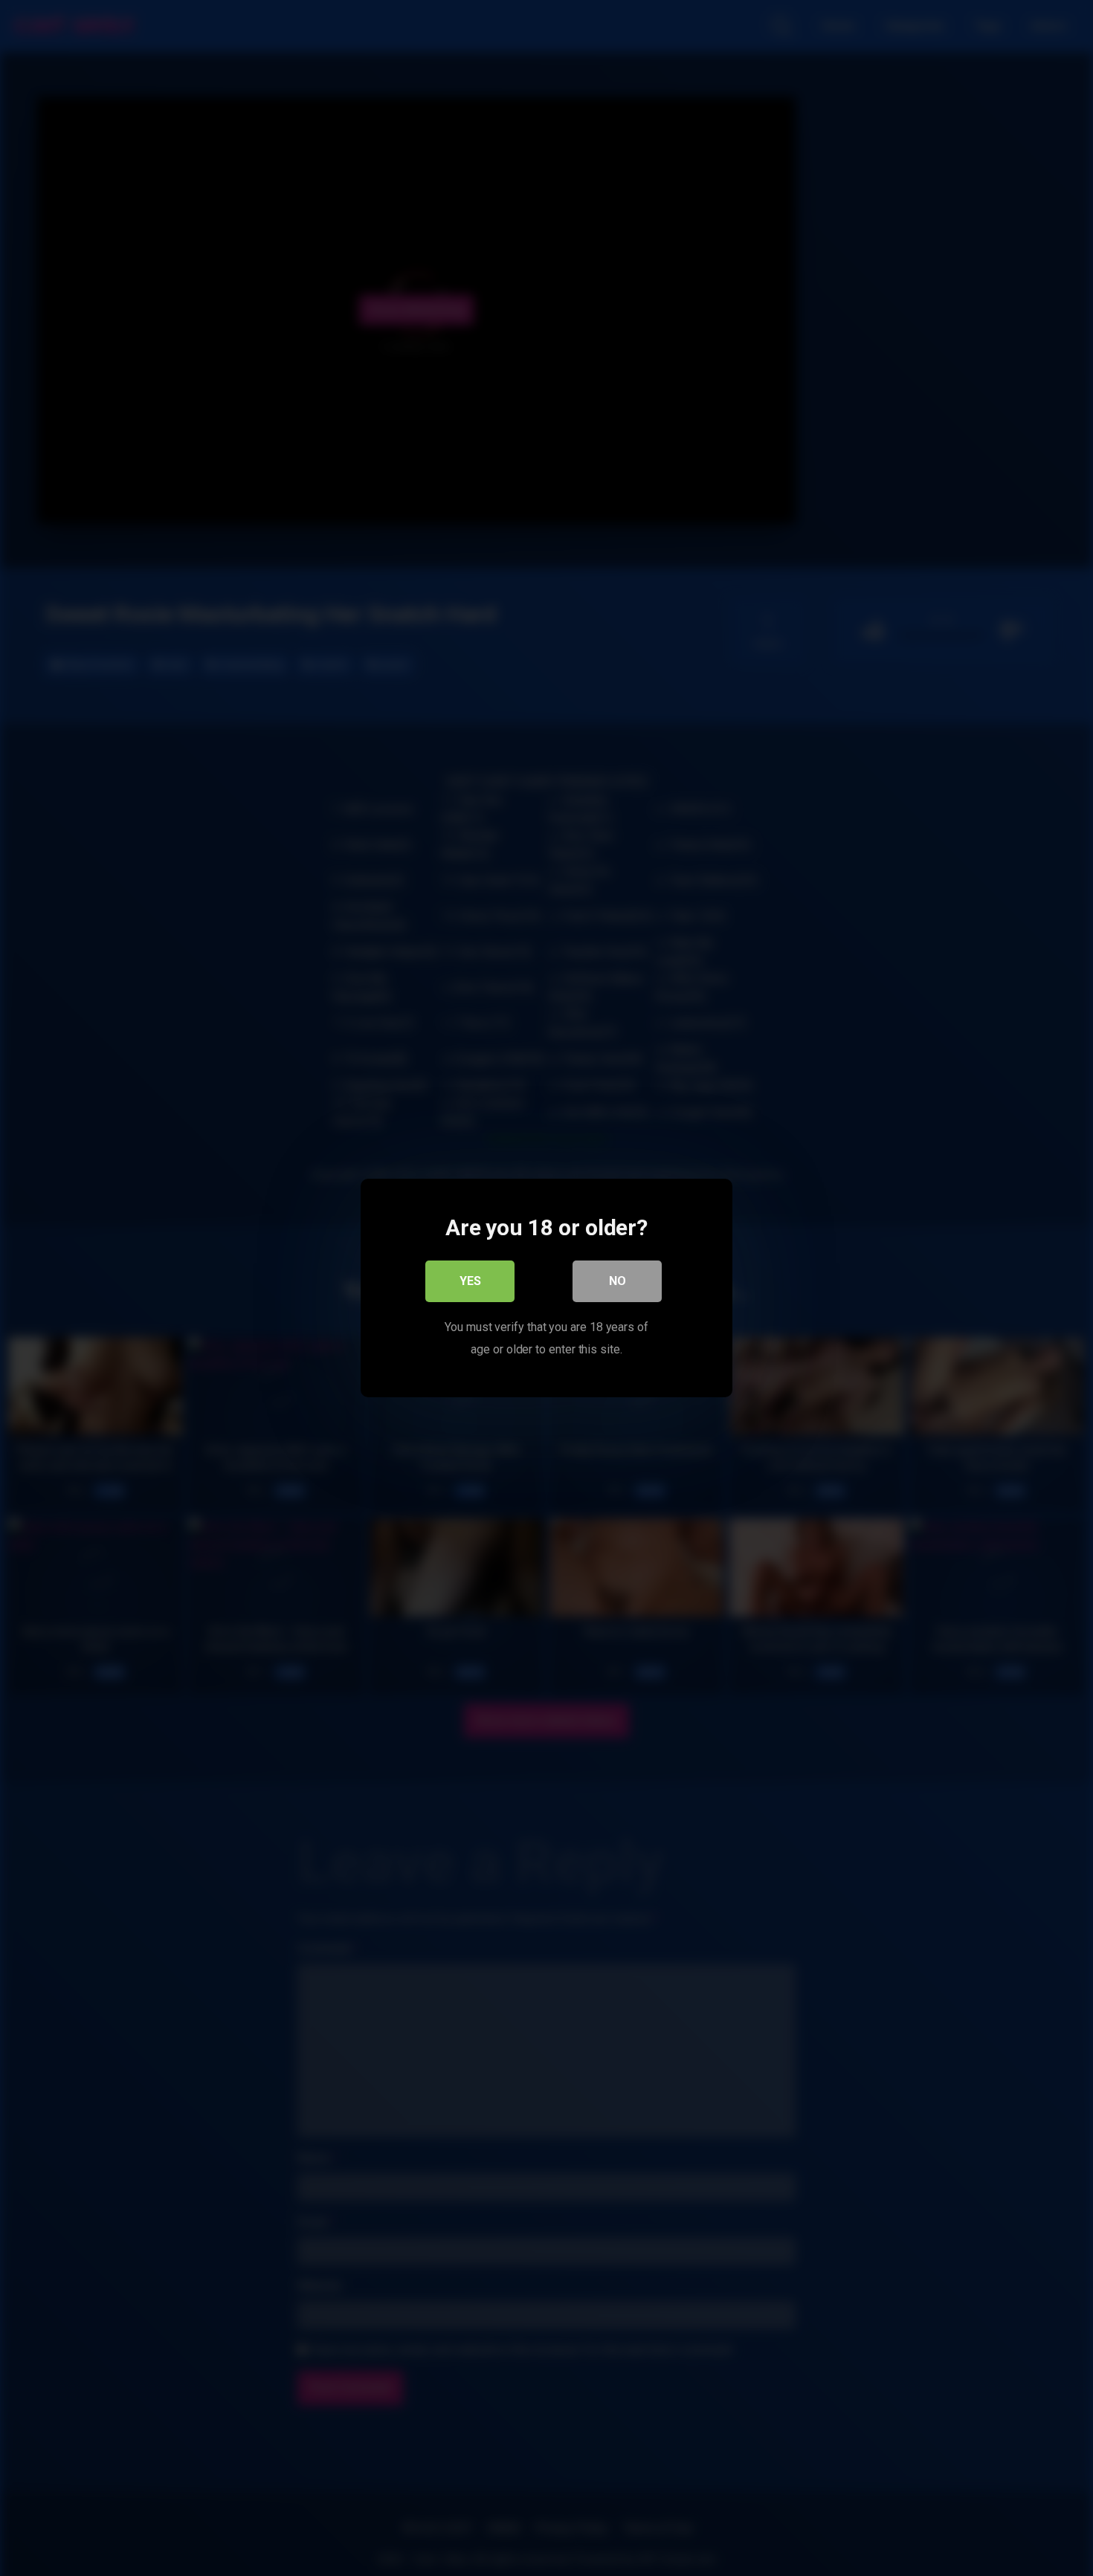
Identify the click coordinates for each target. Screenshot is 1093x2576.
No (618, 1281)
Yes (470, 1281)
